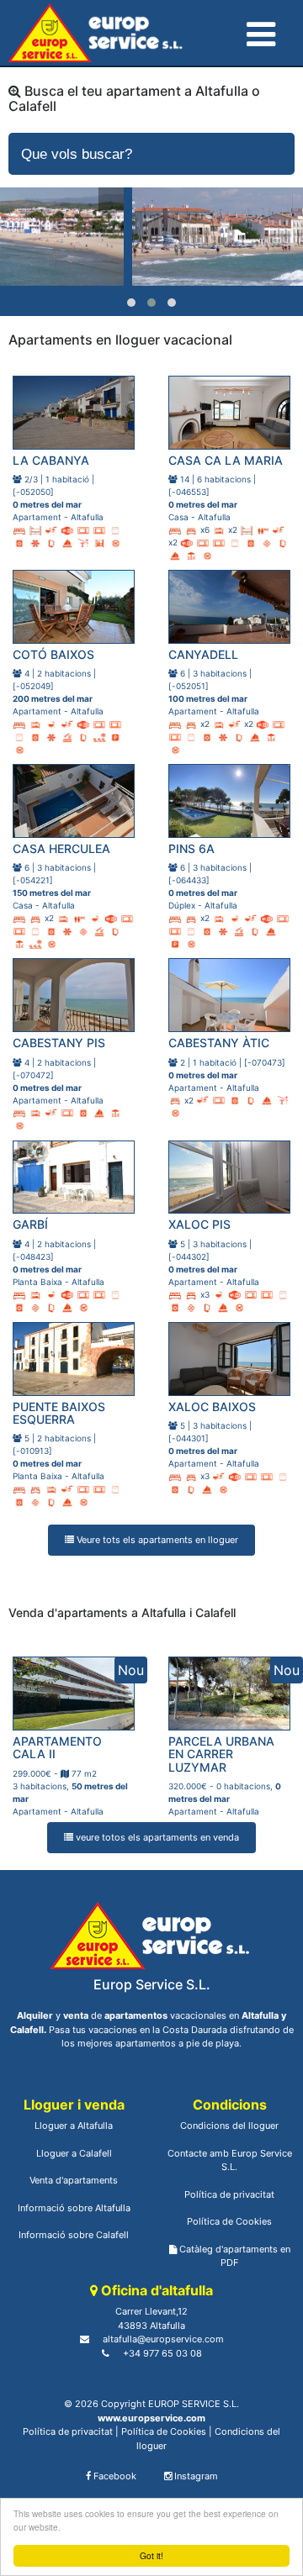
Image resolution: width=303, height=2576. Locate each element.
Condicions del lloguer (229, 2126)
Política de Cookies (229, 2221)
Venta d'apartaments (74, 2180)
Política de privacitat (229, 2194)
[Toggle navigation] (259, 30)
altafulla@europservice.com (163, 2339)
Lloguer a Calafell (74, 2153)
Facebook (114, 2476)
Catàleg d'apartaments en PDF (234, 2256)
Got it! (151, 2555)
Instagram (195, 2476)
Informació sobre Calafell (74, 2235)
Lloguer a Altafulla (74, 2126)
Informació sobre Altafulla (74, 2208)
